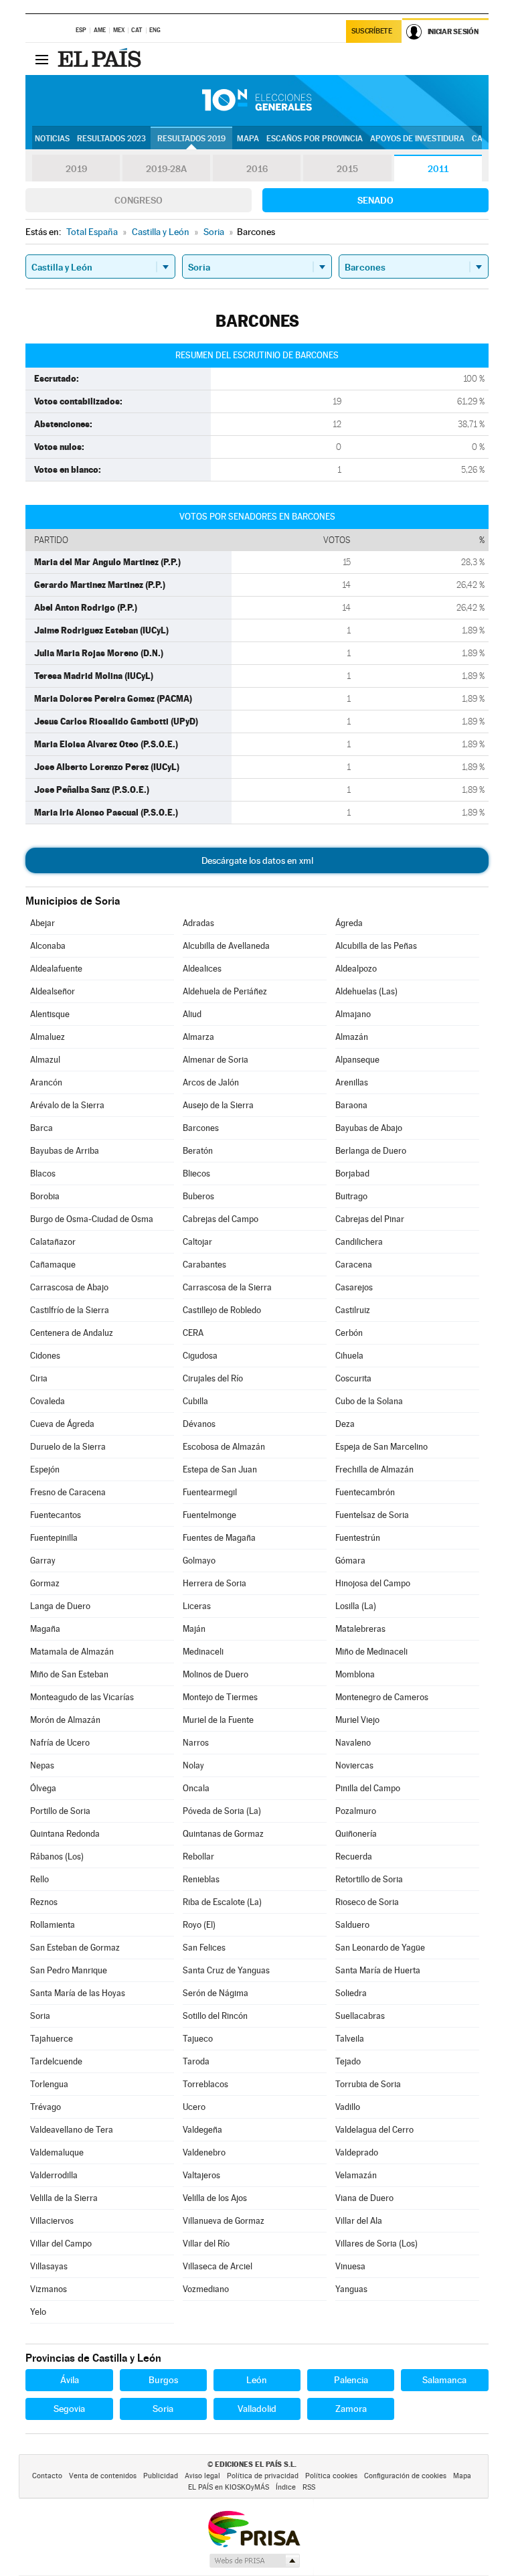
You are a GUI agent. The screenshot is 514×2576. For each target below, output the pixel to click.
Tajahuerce (52, 2039)
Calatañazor (53, 1242)
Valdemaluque (57, 2152)
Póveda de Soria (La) (222, 1811)
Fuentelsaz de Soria (372, 1515)
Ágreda (349, 923)
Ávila (70, 2380)
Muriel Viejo (357, 1720)
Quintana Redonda (65, 1834)
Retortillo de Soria (369, 1879)
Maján (194, 1629)
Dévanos (199, 1424)
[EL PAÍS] (101, 59)
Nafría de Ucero (60, 1743)
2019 (76, 169)
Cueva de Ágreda (62, 1424)
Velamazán (356, 2175)
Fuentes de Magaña (219, 1538)
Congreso (139, 200)
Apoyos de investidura (417, 139)
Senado (375, 200)
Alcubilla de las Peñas (376, 946)
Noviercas (354, 1765)
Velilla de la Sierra (64, 2198)
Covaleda (48, 1401)
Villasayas (49, 2266)
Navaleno (353, 1743)
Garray (43, 1561)
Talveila (350, 2039)
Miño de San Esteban (69, 1674)
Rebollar (198, 1857)
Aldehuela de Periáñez (225, 991)
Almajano (353, 1014)
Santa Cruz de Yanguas (226, 1970)
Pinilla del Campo (368, 1788)
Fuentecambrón (365, 1492)
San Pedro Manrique (69, 1970)
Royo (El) (199, 1925)
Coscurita (353, 1378)
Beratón (198, 1151)
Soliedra (351, 1993)
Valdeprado (357, 2152)
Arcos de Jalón (211, 1082)
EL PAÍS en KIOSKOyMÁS (229, 2487)
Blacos (43, 1173)
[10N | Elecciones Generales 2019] (257, 100)
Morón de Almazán (65, 1720)
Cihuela (349, 1356)
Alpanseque (357, 1060)
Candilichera (359, 1242)
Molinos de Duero (216, 1674)
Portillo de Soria (60, 1811)
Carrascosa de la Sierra (227, 1287)
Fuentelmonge (209, 1515)
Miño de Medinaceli (371, 1652)
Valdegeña (202, 2130)
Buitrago (351, 1196)
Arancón (46, 1082)
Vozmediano (206, 2289)
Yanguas (351, 2289)
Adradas (198, 923)
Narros (196, 1743)
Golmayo (199, 1561)
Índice (286, 2487)
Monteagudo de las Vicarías (82, 1697)
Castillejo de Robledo (222, 1310)
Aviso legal (202, 2476)
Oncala (196, 1788)
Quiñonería (356, 1834)
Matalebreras (360, 1629)
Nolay (193, 1765)
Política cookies (331, 2476)
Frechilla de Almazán (374, 1469)
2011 (438, 169)
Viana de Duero (364, 2198)
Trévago (46, 2107)
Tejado (348, 2061)
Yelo (38, 2312)
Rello (39, 1879)
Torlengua (49, 2084)
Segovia (69, 2409)
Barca (41, 1128)
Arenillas (352, 1082)
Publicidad (161, 2476)
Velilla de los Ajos (215, 2198)
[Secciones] (41, 59)
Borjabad (352, 1173)
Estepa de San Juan (220, 1469)
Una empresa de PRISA (254, 2528)
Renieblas (201, 1879)
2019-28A (166, 169)
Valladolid (257, 2409)
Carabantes (204, 1265)
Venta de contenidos (103, 2476)
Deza (345, 1424)
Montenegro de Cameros (382, 1697)
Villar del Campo (61, 2244)
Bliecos (196, 1173)
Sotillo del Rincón (215, 2016)
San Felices (204, 1948)
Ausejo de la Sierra (218, 1105)
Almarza (198, 1037)
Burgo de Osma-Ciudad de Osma (92, 1219)
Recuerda (354, 1857)
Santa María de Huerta (378, 1970)
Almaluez (48, 1037)
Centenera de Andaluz (72, 1333)
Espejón (45, 1469)
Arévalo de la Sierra (67, 1105)
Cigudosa (200, 1356)
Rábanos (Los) (57, 1857)
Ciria (39, 1378)
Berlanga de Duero (371, 1151)
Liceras (197, 1606)
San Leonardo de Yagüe (380, 1948)
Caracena (354, 1265)
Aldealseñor (53, 991)
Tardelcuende (56, 2061)
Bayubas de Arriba (65, 1151)
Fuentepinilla (54, 1538)
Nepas (42, 1765)
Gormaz (45, 1583)
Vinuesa (350, 2266)
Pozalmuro (356, 1811)
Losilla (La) (356, 1606)
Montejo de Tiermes (220, 1697)
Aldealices (202, 969)
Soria (40, 2016)
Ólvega (43, 1788)
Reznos (44, 1902)
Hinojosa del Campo (373, 1583)
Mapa (248, 139)
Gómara (350, 1561)
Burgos (163, 2380)
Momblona (355, 1674)
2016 (257, 169)
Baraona (351, 1105)
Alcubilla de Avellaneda (226, 946)
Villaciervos (52, 2221)
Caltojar (197, 1242)
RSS (309, 2487)
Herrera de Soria (215, 1583)
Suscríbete (372, 31)
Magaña (45, 1629)
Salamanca (444, 2380)
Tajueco (198, 2039)
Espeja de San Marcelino (381, 1447)
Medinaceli (203, 1652)
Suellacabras (360, 2016)
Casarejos (354, 1287)
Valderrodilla (54, 2175)
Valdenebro (204, 2152)
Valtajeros (201, 2175)
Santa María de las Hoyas (78, 1993)
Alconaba (48, 946)
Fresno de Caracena (68, 1492)
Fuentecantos (56, 1515)
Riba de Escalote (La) (222, 1902)
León (257, 2380)
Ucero (194, 2107)
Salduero (352, 1925)
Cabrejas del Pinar (370, 1219)
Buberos (198, 1196)
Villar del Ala (359, 2221)
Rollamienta (53, 1925)
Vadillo (348, 2107)
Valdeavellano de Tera (72, 2130)
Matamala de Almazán (72, 1652)
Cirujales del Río (213, 1378)
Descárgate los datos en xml (257, 860)
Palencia (351, 2380)
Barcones (201, 1128)
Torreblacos (205, 2084)
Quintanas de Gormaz (223, 1834)
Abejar (42, 923)
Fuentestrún (358, 1538)
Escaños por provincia (315, 139)
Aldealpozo (356, 969)
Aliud (192, 1014)
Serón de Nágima (216, 1993)
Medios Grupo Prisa (254, 2561)
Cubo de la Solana (369, 1401)
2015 (347, 169)
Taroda (196, 2061)
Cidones (45, 1356)
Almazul (45, 1060)
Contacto (47, 2476)
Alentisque (50, 1014)
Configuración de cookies (405, 2476)
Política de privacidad (263, 2476)
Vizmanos (49, 2289)
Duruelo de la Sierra (68, 1447)
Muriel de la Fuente (218, 1720)
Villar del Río (206, 2244)
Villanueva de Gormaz (224, 2221)
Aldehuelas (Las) (366, 991)
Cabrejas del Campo (221, 1219)
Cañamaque (53, 1265)
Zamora (351, 2409)
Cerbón (349, 1333)
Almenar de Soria (216, 1060)
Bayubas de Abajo (369, 1128)
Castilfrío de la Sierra (70, 1310)
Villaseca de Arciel (218, 2266)
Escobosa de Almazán (224, 1447)
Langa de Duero (60, 1606)
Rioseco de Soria (367, 1902)
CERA (193, 1333)
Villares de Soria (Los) (376, 2244)
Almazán (352, 1037)
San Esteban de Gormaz (75, 1948)
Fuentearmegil (210, 1492)
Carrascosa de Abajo (69, 1287)
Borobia (45, 1196)
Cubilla (195, 1401)
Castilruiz (353, 1310)
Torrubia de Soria (368, 2084)
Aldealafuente (56, 969)
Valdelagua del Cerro (374, 2130)
